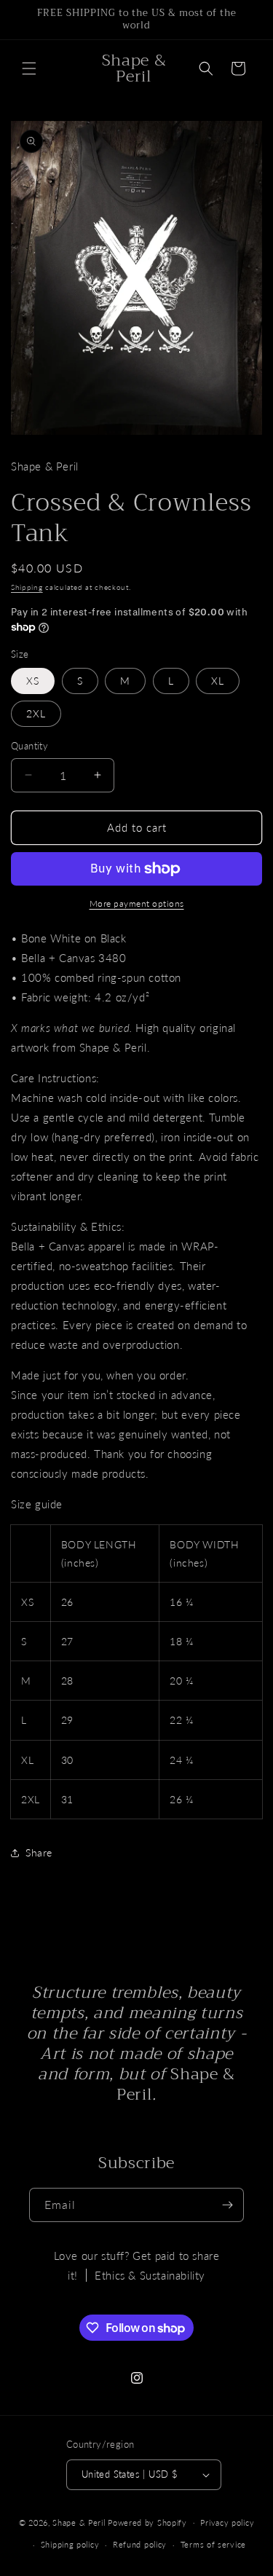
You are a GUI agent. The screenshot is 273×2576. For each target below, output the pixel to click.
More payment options (137, 903)
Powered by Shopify (147, 2522)
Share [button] (39, 1852)
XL (218, 681)
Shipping (27, 587)
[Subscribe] (227, 2205)
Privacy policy (227, 2522)
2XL (36, 713)
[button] (29, 68)
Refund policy (140, 2544)
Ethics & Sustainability (150, 2275)
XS (33, 681)
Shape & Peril (79, 2522)
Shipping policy (70, 2544)
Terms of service (213, 2544)
